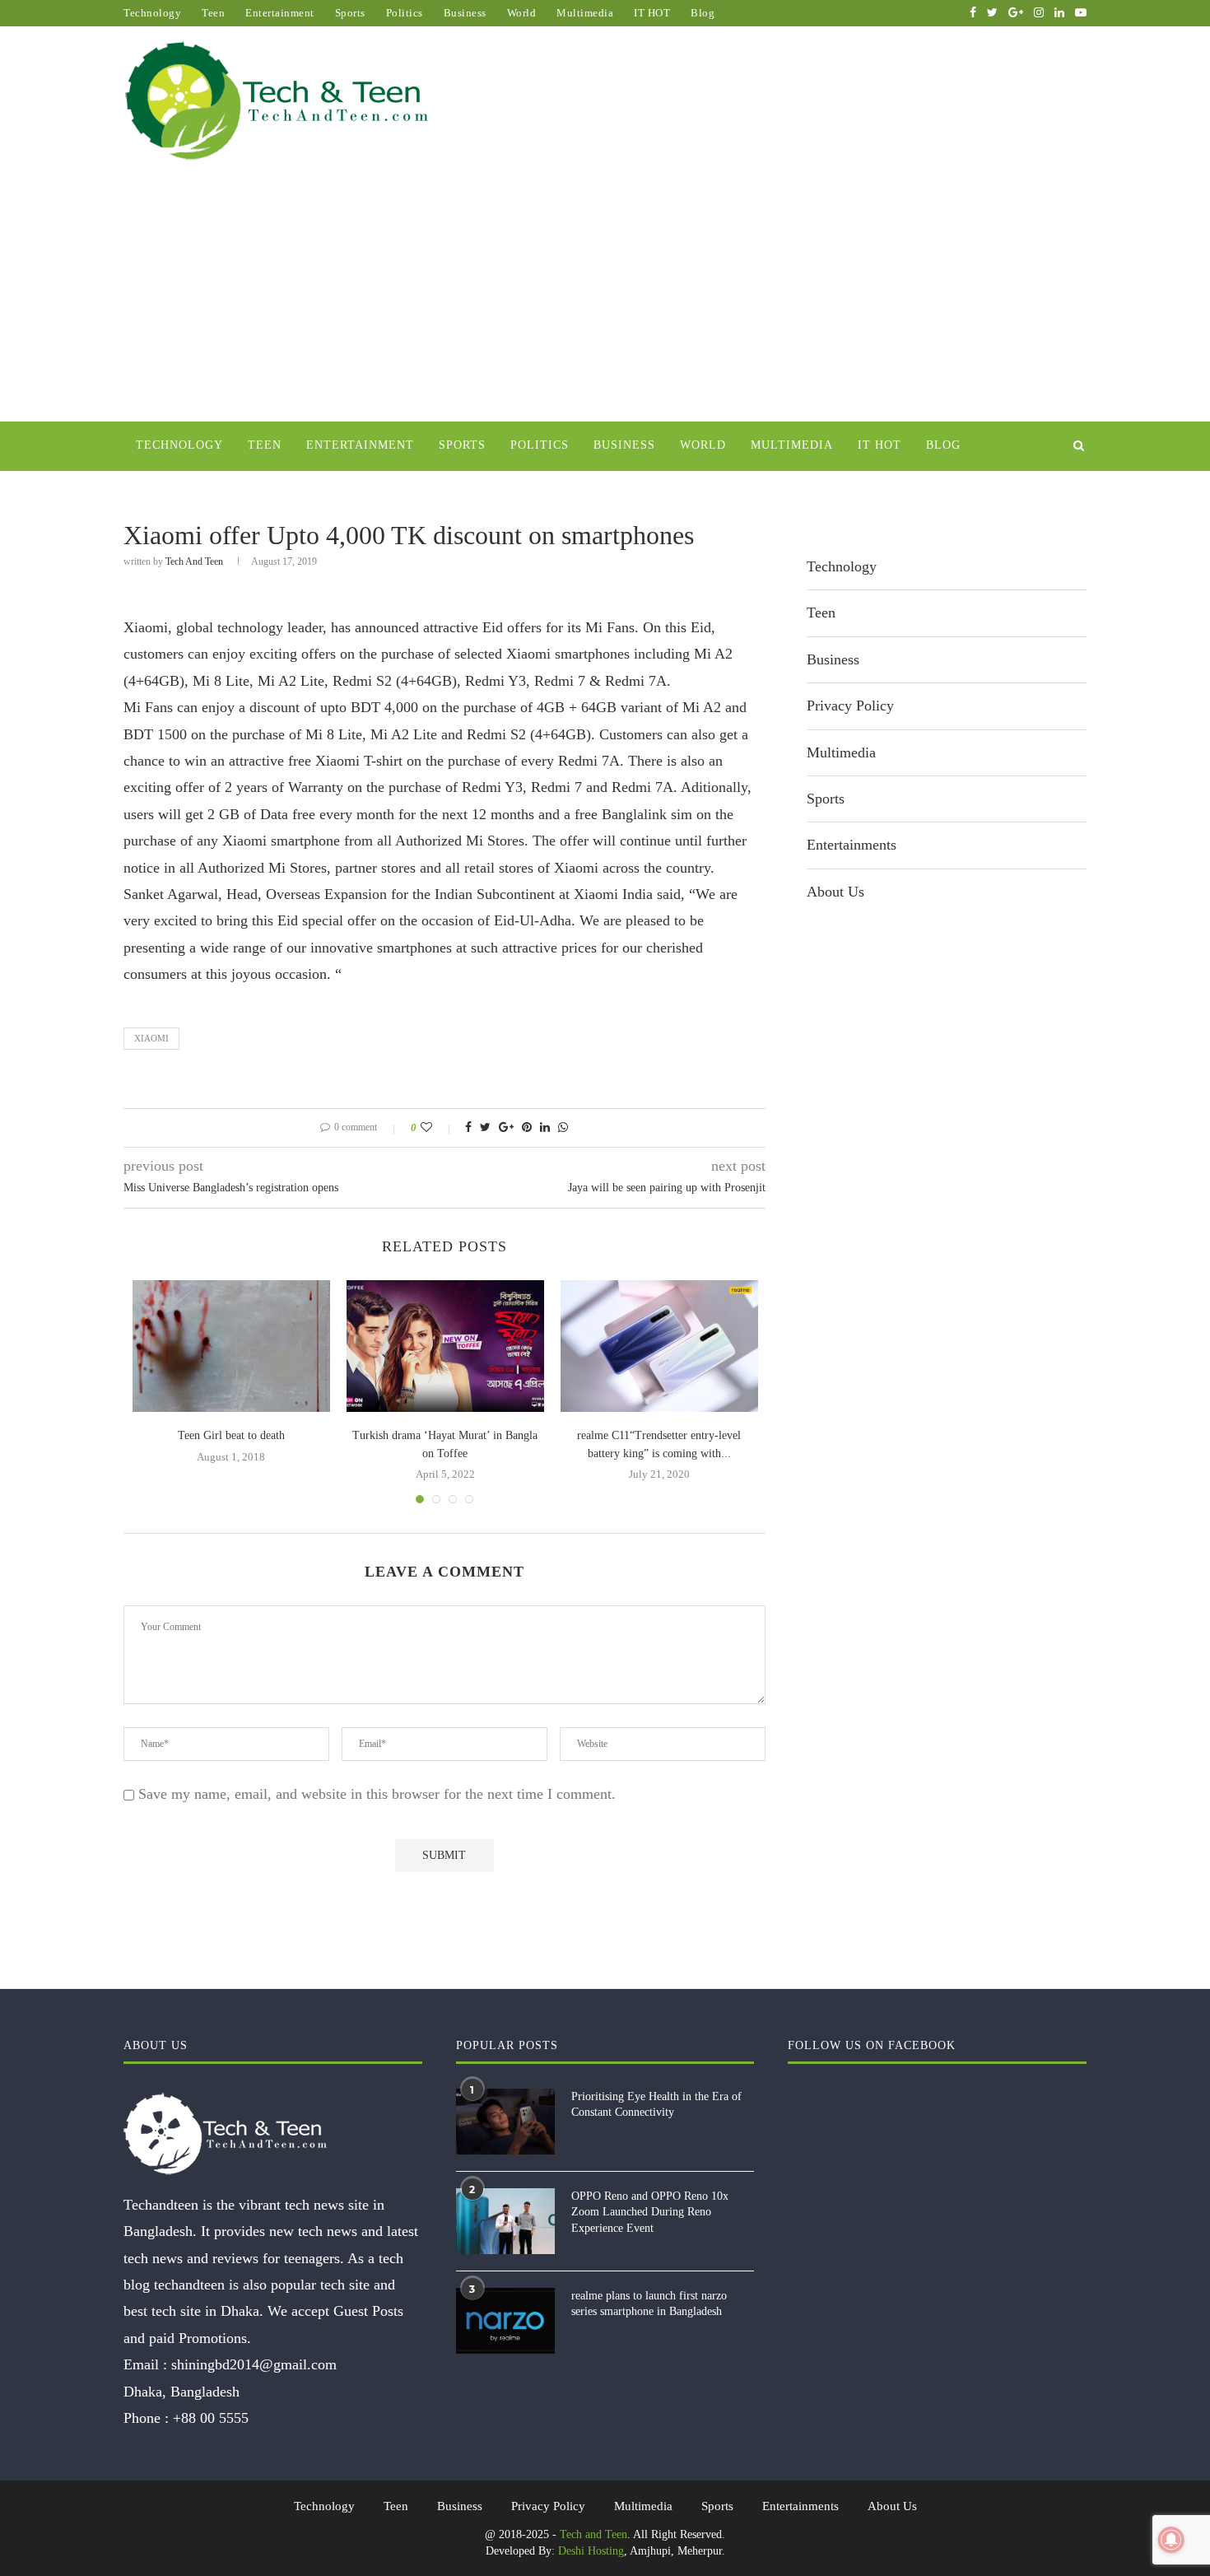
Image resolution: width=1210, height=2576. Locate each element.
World (522, 13)
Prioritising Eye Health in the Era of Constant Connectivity (656, 2105)
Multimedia (585, 13)
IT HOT (652, 13)
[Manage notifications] (1171, 2540)
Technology (152, 13)
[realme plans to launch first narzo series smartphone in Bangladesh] (505, 2321)
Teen (213, 13)
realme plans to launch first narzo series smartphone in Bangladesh (649, 2304)
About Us (835, 892)
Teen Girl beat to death (231, 1435)
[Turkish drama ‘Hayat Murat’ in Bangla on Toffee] (445, 1346)
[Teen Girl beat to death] (231, 1346)
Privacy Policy (850, 706)
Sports (350, 13)
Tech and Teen (194, 561)
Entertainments (852, 845)
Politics (405, 13)
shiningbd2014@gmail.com (254, 2364)
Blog (703, 13)
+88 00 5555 (211, 2418)
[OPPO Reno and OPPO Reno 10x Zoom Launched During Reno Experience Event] (505, 2221)
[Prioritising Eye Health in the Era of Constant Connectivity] (505, 2122)
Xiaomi (151, 1038)
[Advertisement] (605, 298)
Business (465, 13)
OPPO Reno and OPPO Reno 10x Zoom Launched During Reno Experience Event (650, 2212)
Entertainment (280, 13)
